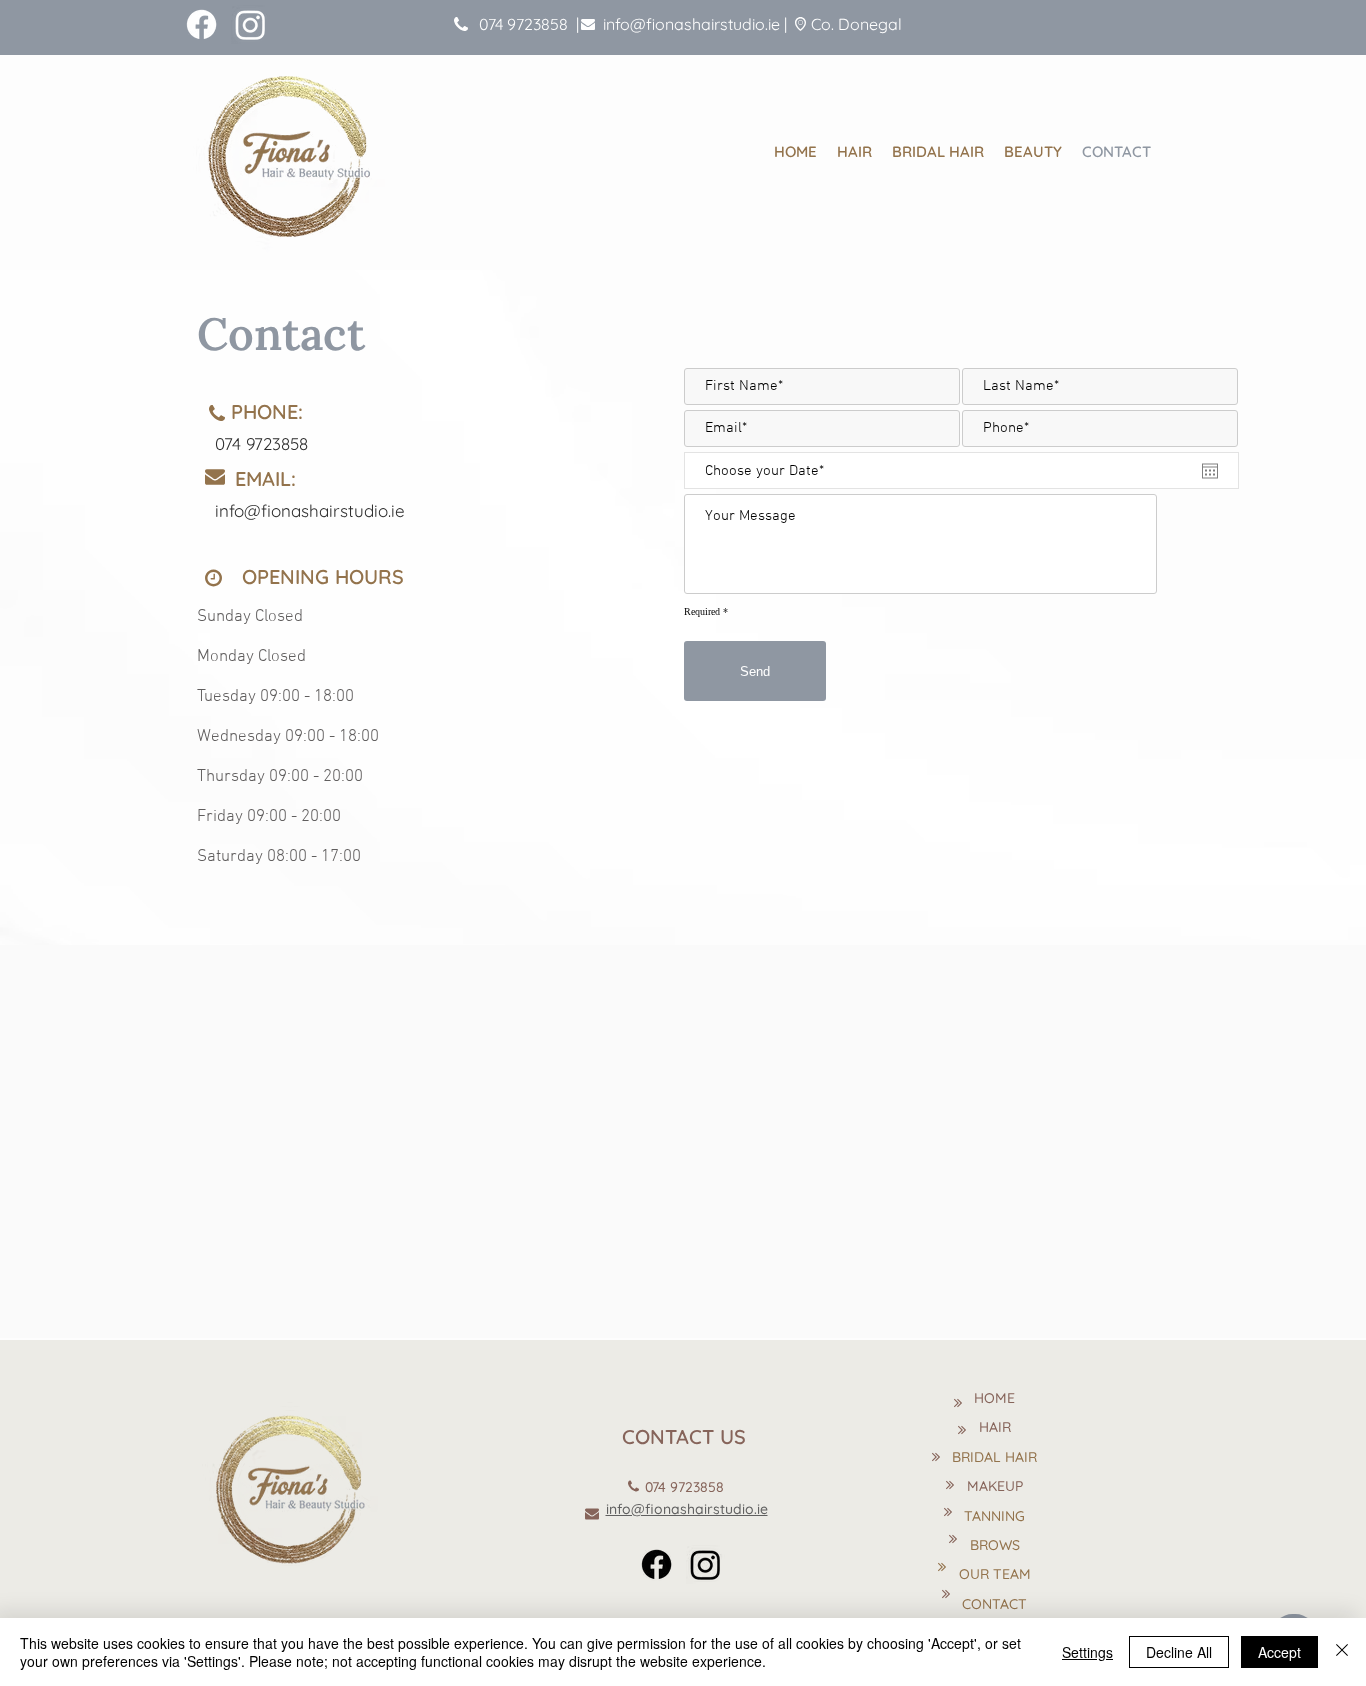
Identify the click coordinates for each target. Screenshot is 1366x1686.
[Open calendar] (1210, 471)
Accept (1279, 1652)
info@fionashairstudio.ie (691, 24)
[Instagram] (250, 24)
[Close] (1342, 1652)
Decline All (1179, 1652)
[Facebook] (201, 24)
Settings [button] (1087, 1652)
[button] (1033, 150)
